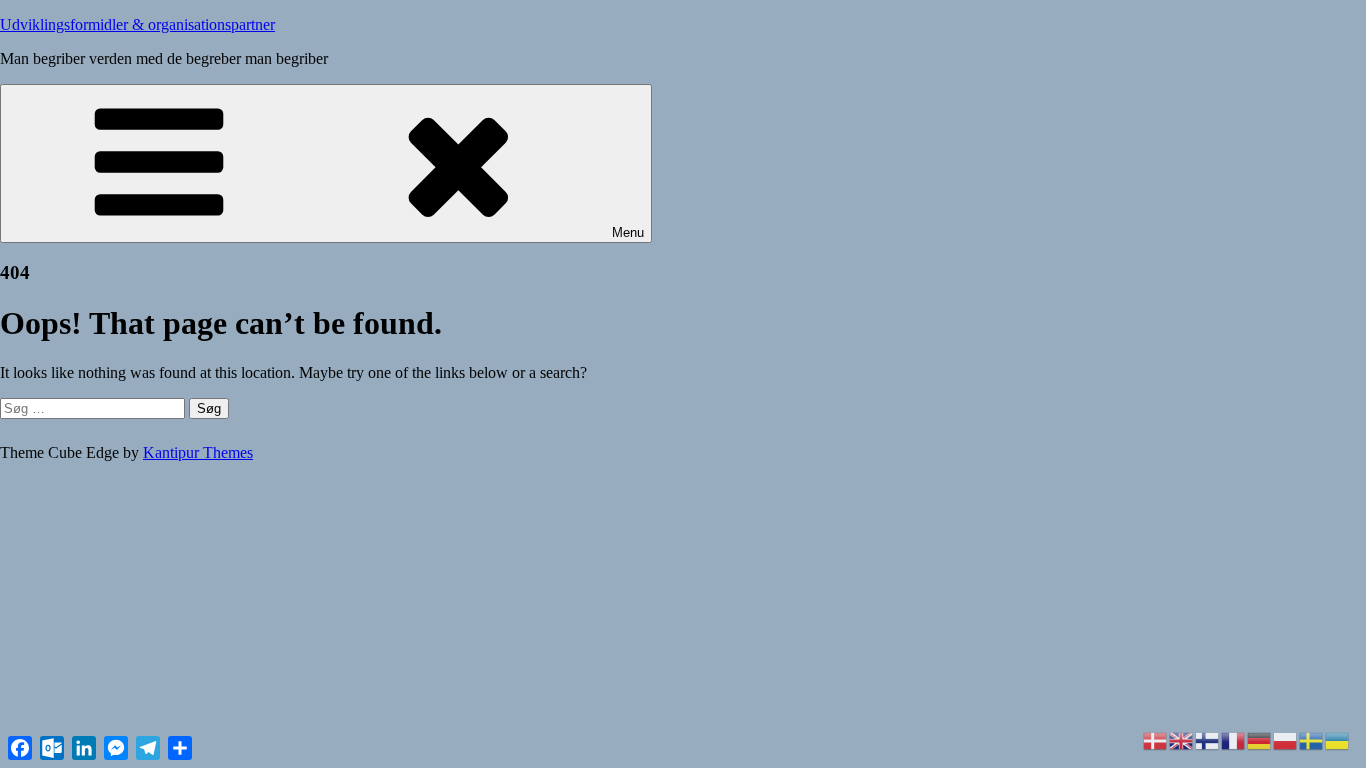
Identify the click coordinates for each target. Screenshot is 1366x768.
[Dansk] (1156, 739)
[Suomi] (1208, 739)
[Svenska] (1312, 739)
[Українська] (1338, 739)
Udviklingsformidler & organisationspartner (137, 24)
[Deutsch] (1260, 739)
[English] (1182, 739)
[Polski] (1286, 739)
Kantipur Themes (198, 452)
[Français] (1234, 739)
